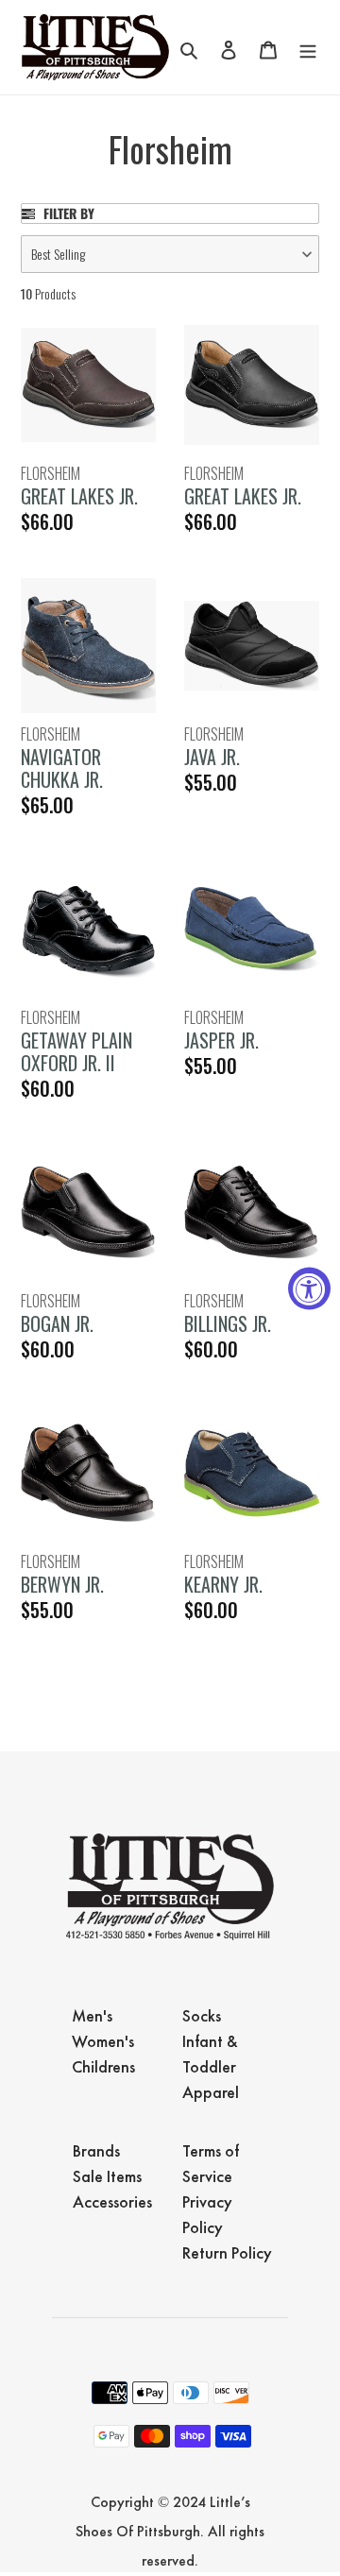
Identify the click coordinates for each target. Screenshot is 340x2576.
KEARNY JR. (223, 1584)
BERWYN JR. (62, 1584)
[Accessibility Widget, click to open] (309, 1288)
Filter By (67, 213)
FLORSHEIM (51, 473)
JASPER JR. (221, 1040)
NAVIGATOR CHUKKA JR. (62, 768)
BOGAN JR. (57, 1323)
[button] (170, 254)
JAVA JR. (212, 757)
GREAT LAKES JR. (79, 496)
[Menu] (308, 47)
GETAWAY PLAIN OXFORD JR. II (76, 1051)
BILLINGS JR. (228, 1323)
